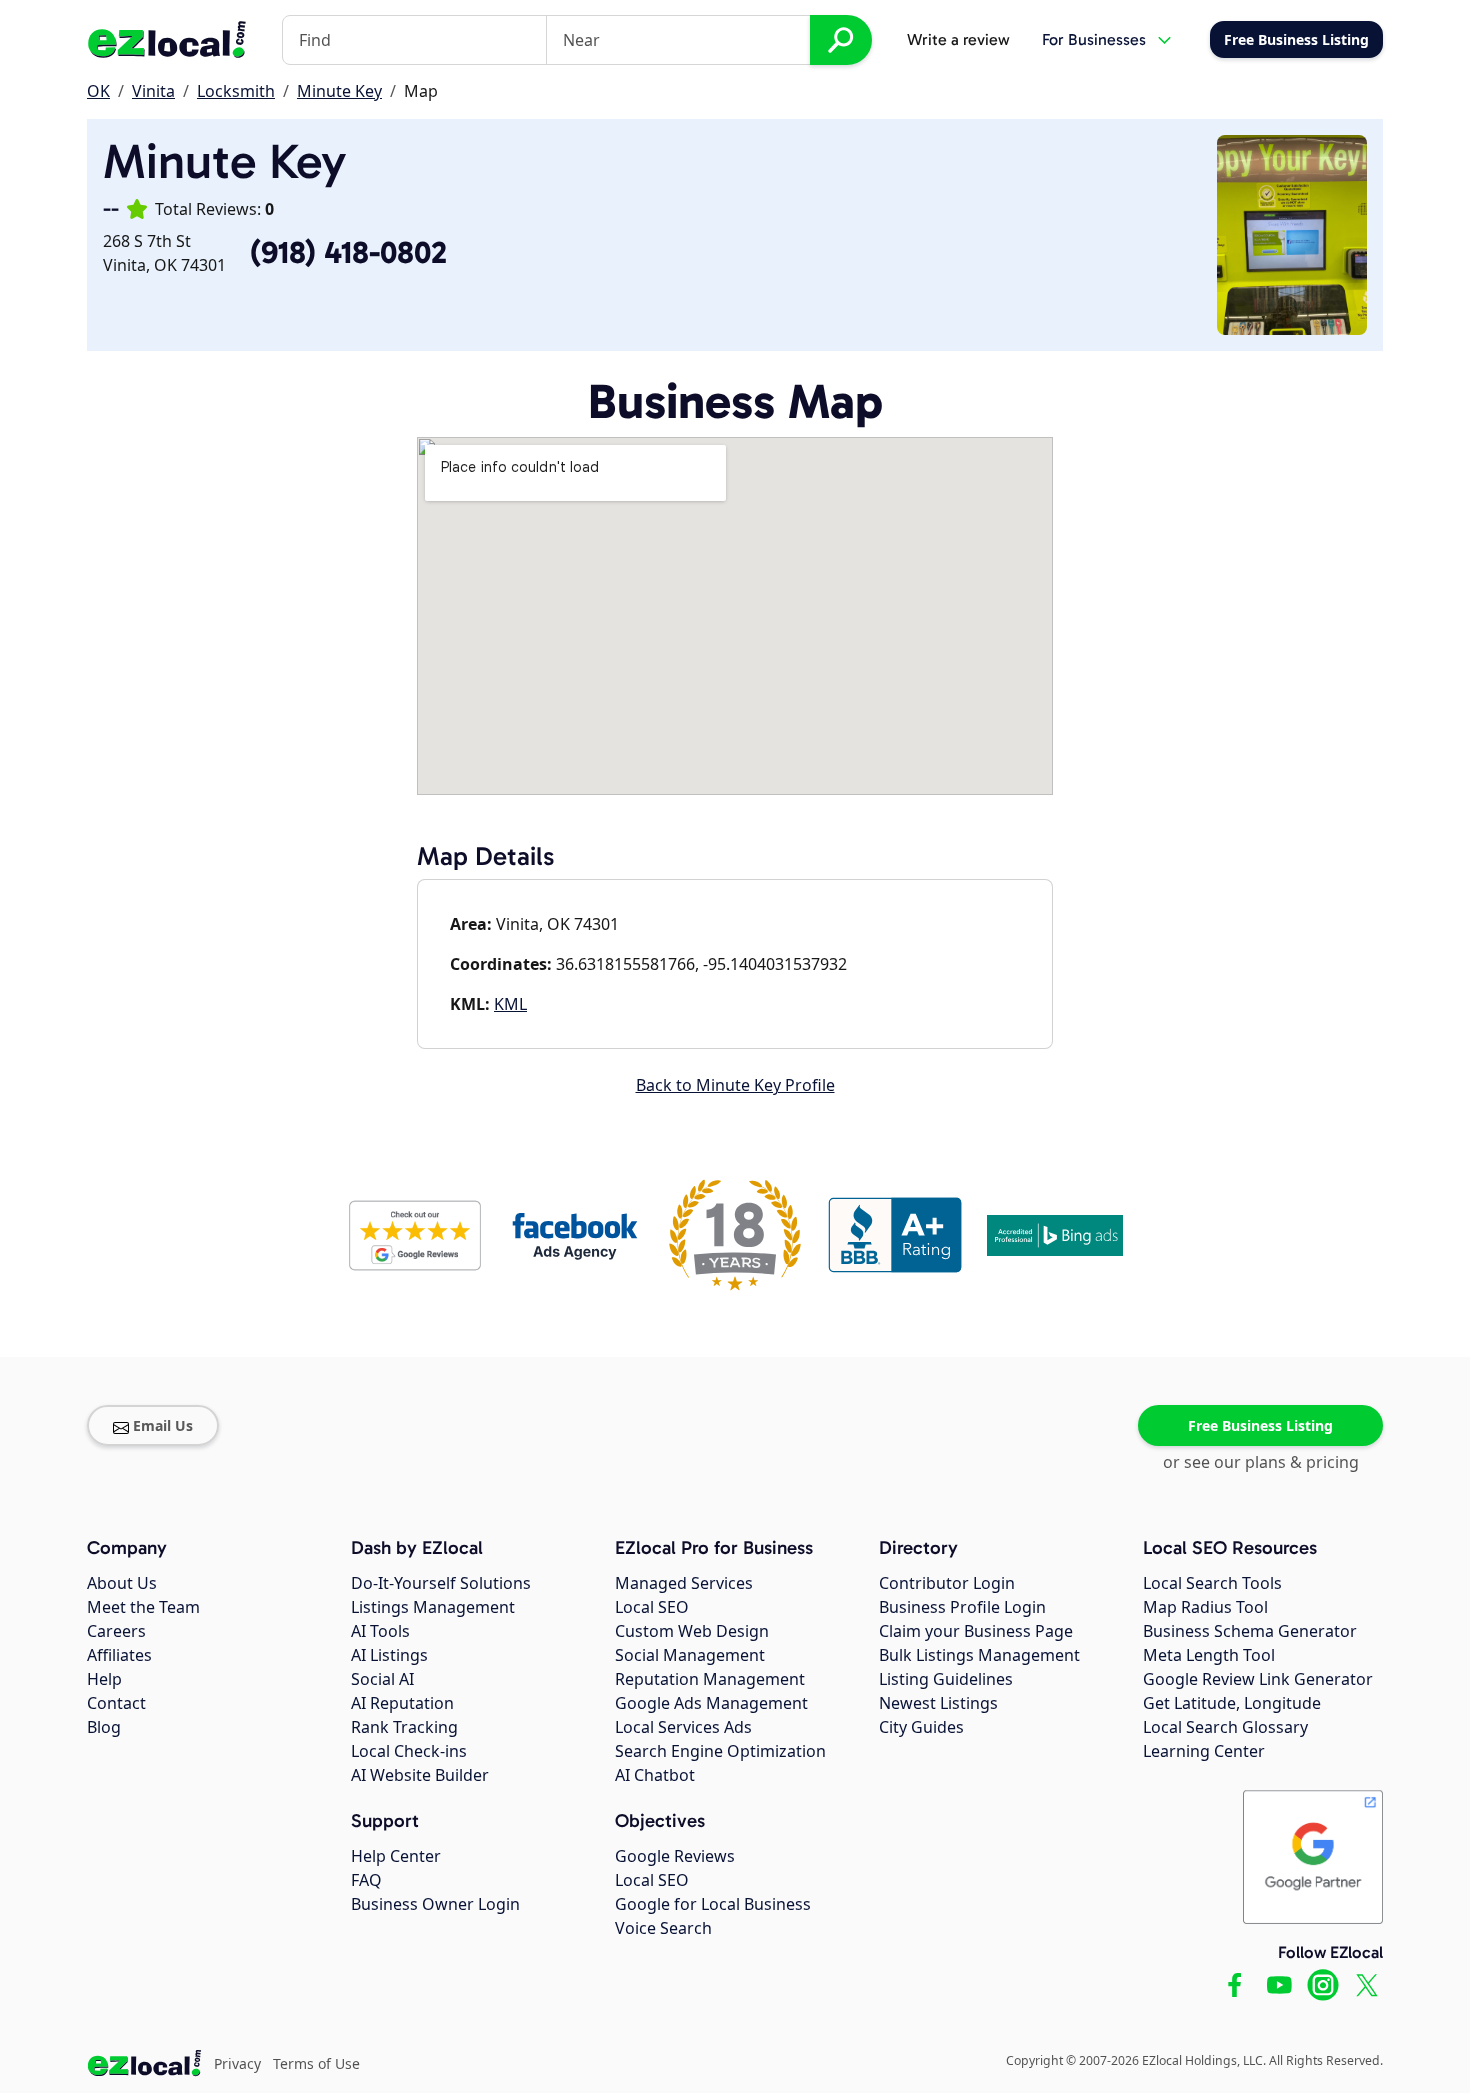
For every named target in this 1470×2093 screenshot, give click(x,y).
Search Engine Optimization (720, 1751)
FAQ (366, 1880)
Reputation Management (710, 1679)
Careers (116, 1631)
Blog (104, 1727)
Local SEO (652, 1607)
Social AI (382, 1679)
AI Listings (389, 1655)
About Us (122, 1583)
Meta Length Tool (1209, 1655)
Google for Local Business (713, 1904)
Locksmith (236, 91)
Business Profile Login (962, 1607)
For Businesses (1094, 39)
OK (98, 91)
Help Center (396, 1856)
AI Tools (380, 1631)
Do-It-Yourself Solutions (441, 1583)
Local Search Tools (1212, 1583)
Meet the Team (143, 1607)
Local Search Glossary (1225, 1727)
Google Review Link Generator (1258, 1679)
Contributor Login (947, 1583)
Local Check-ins (409, 1751)
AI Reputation (402, 1703)
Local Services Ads (683, 1727)
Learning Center (1204, 1751)
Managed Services (684, 1583)
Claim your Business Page (976, 1631)
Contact (116, 1703)
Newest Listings (938, 1703)
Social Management (690, 1655)
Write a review (958, 39)
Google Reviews (675, 1856)
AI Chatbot (655, 1775)
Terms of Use (316, 2063)
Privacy (237, 2063)
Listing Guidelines (946, 1679)
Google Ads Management (711, 1703)
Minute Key (339, 91)
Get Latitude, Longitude (1232, 1703)
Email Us (163, 1425)
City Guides (921, 1727)
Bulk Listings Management (979, 1655)
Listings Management (433, 1607)
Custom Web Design (692, 1631)
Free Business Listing (1260, 1425)
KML (510, 1004)
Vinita (153, 91)
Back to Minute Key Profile (735, 1085)
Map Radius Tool (1205, 1607)
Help (104, 1679)
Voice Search (663, 1928)
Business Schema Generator (1250, 1631)
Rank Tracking (404, 1727)
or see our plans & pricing (1261, 1462)
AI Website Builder (420, 1775)
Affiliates (119, 1655)
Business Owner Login (435, 1904)
